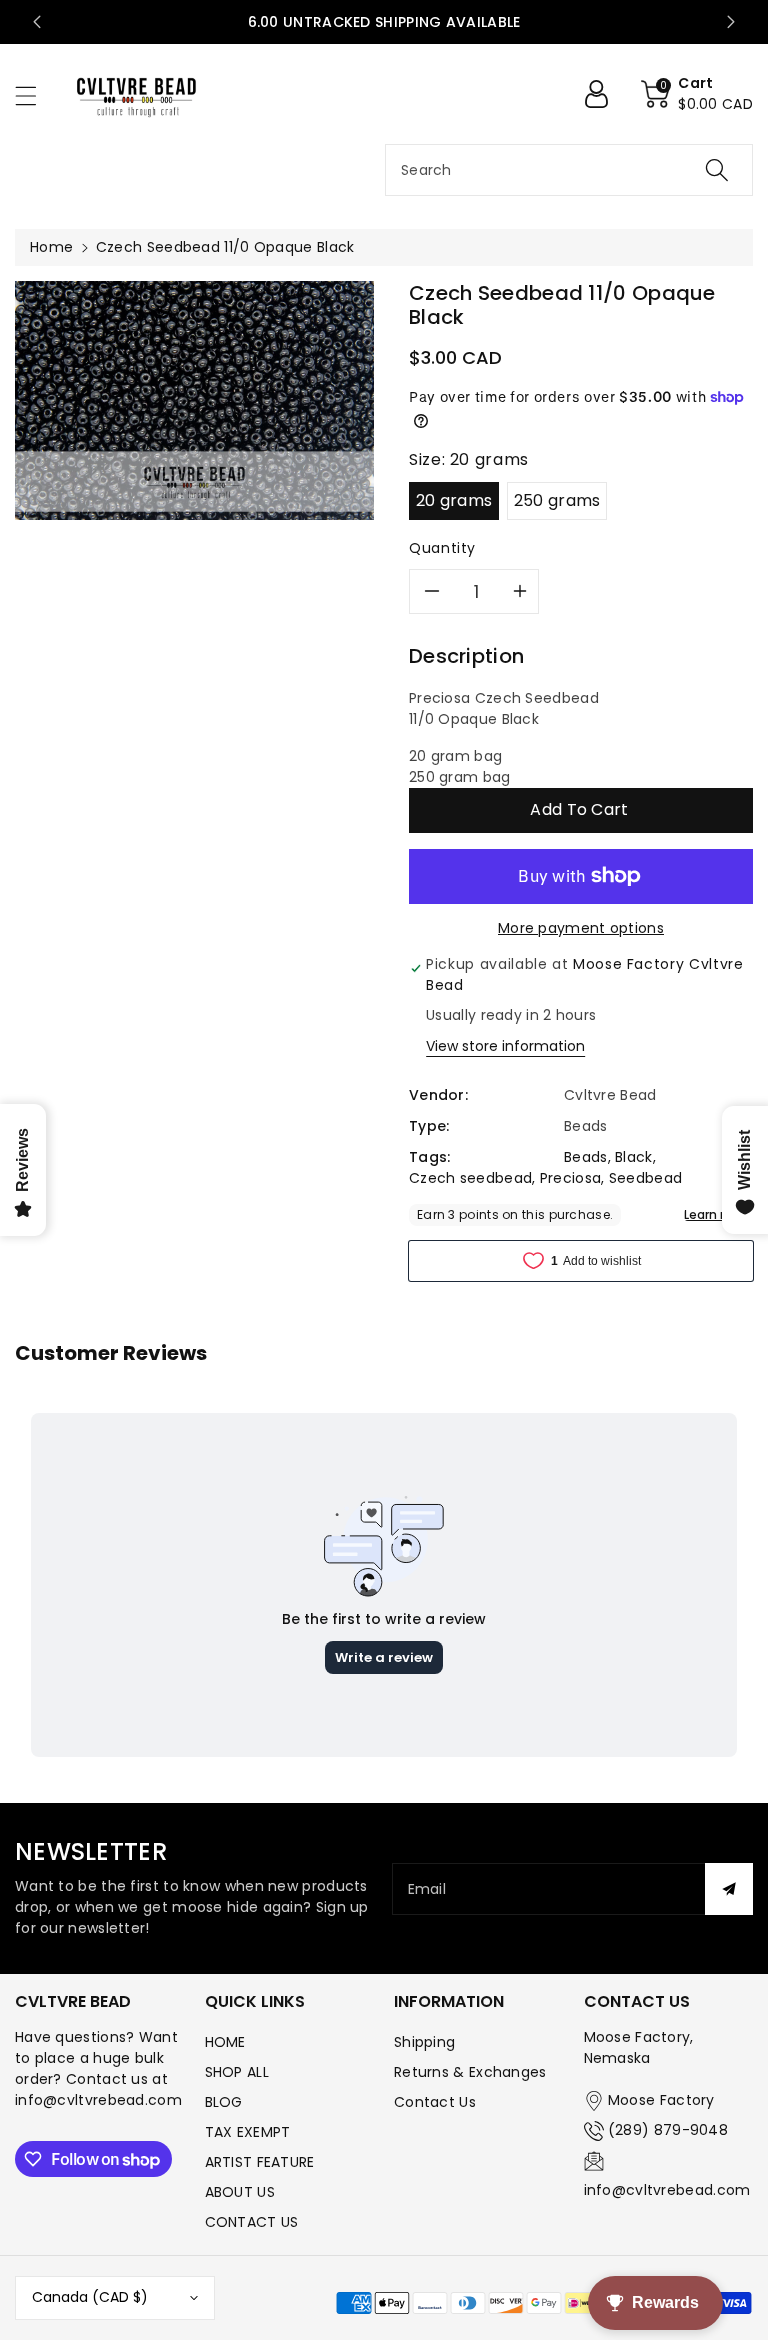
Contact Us (435, 2102)
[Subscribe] (729, 1889)
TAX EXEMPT (248, 2132)
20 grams (454, 500)
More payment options (581, 928)
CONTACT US (252, 2222)
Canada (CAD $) (90, 2297)
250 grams (557, 500)
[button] (35, 95)
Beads (586, 1157)
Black (634, 1157)
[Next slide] (731, 22)
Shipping (424, 2042)
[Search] (717, 170)
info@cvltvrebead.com (667, 2190)
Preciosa (570, 1178)
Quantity (442, 548)
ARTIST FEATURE (260, 2162)
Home (51, 247)
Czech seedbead (470, 1178)
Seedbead (645, 1178)
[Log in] (604, 94)
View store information (505, 1046)
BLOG (224, 2102)
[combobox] (569, 170)
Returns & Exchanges (470, 2072)
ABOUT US (240, 2192)
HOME (225, 2042)
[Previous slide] (37, 22)
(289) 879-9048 (668, 2130)
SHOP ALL (237, 2072)
